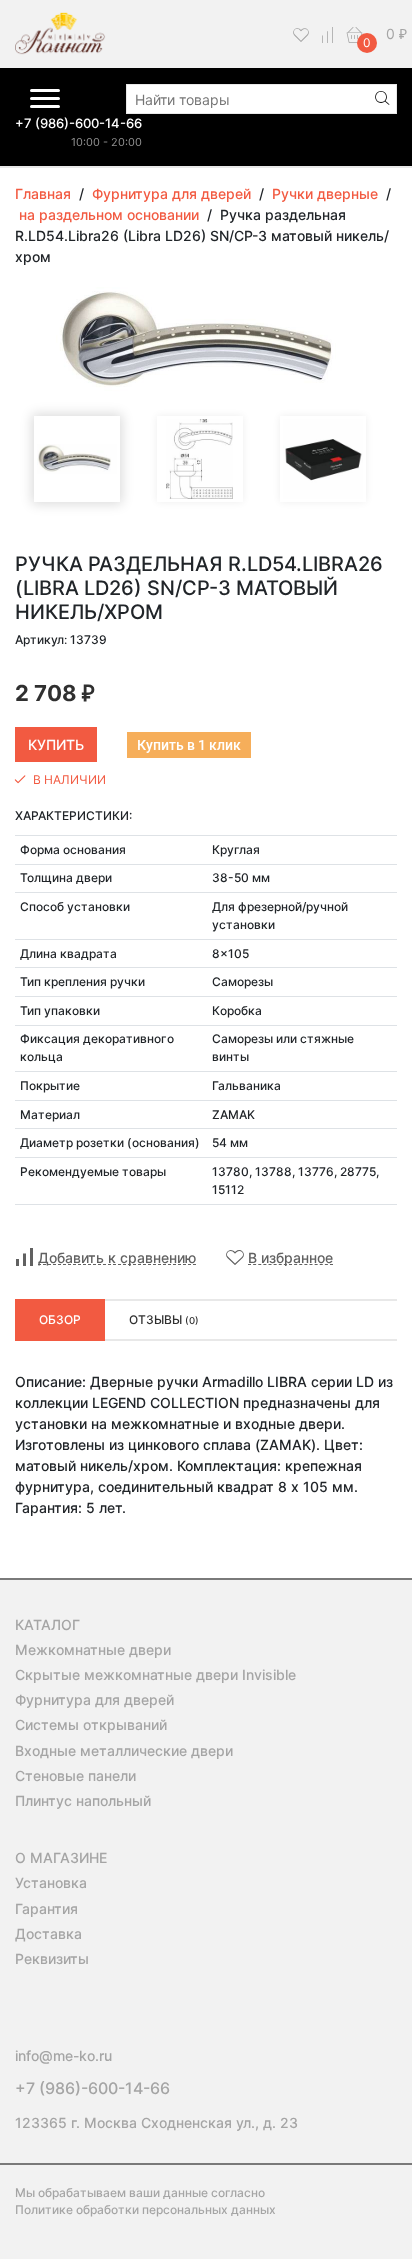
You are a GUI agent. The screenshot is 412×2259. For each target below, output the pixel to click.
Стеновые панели (75, 1775)
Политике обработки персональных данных (145, 2209)
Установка (51, 1882)
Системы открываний (91, 1724)
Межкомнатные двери (93, 1649)
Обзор (60, 1319)
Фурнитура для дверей (94, 1699)
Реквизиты (52, 1958)
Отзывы (164, 1319)
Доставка (48, 1933)
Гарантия (46, 1908)
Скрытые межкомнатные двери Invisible (155, 1674)
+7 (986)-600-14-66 (78, 123)
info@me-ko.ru (63, 2055)
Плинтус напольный (83, 1800)
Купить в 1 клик (189, 745)
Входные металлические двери (124, 1750)
